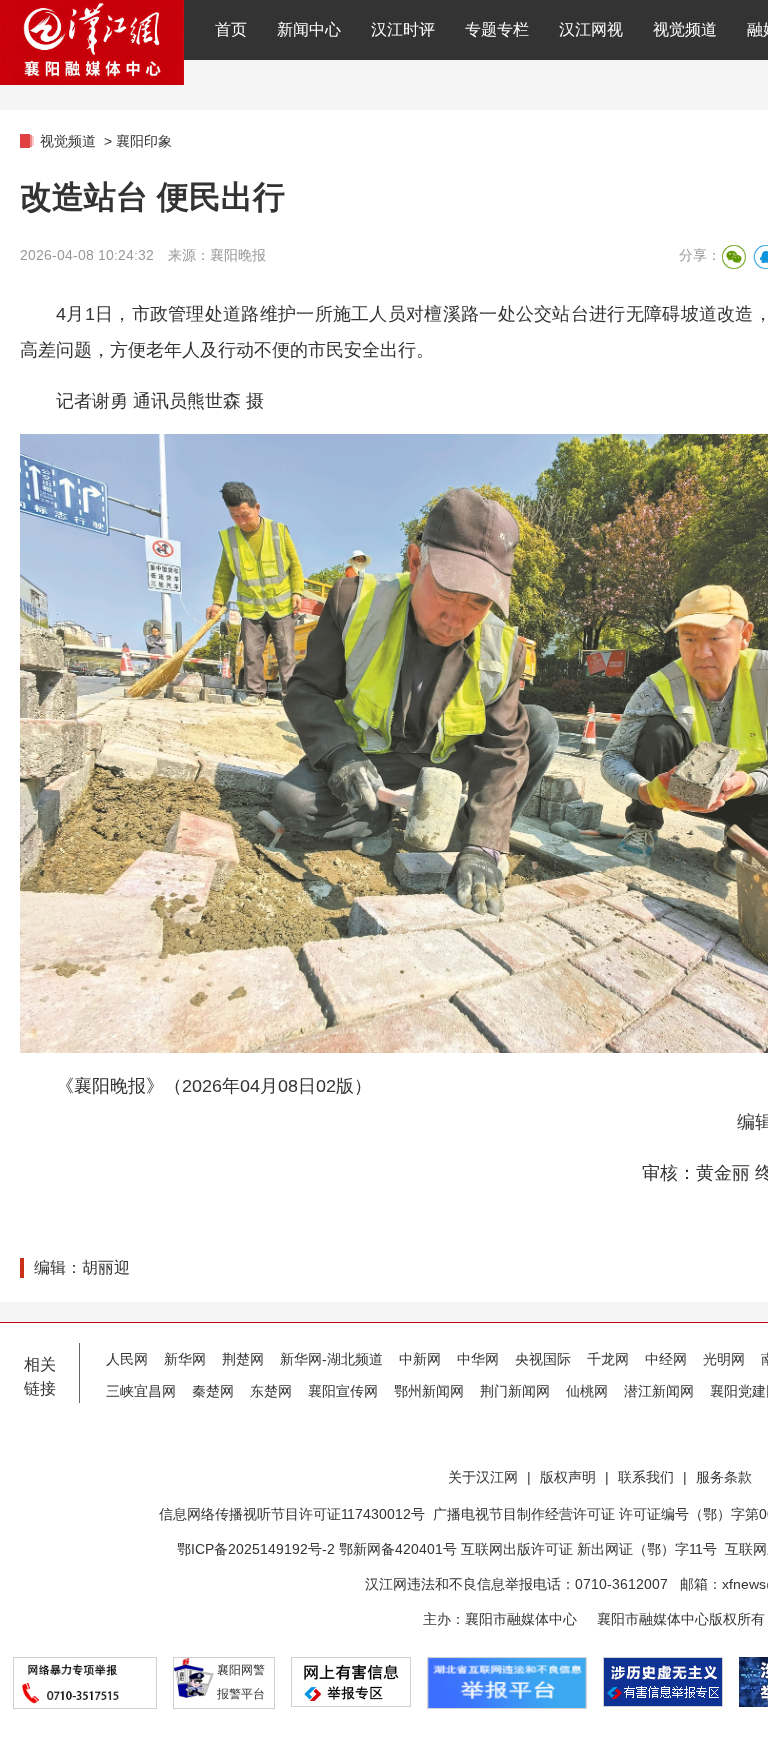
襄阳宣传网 (343, 1391)
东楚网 (271, 1391)
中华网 (478, 1359)
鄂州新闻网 (429, 1391)
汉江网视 (591, 29)
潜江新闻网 (659, 1391)
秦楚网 (213, 1391)
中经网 (666, 1359)
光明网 (724, 1359)
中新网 (420, 1359)
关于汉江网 (483, 1477)
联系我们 (646, 1477)
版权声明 (568, 1477)
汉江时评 (403, 29)
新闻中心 (309, 29)
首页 (231, 29)
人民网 (127, 1359)
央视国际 (543, 1359)
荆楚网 (243, 1359)
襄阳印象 (144, 141)
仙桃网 (587, 1391)
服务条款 (724, 1477)
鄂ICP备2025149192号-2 (258, 1549)
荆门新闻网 (515, 1391)
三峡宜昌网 (141, 1391)
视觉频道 (685, 29)
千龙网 (608, 1359)
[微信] (734, 257)
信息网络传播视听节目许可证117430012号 (292, 1514)
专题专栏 (497, 29)
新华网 (185, 1359)
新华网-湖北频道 (331, 1359)
